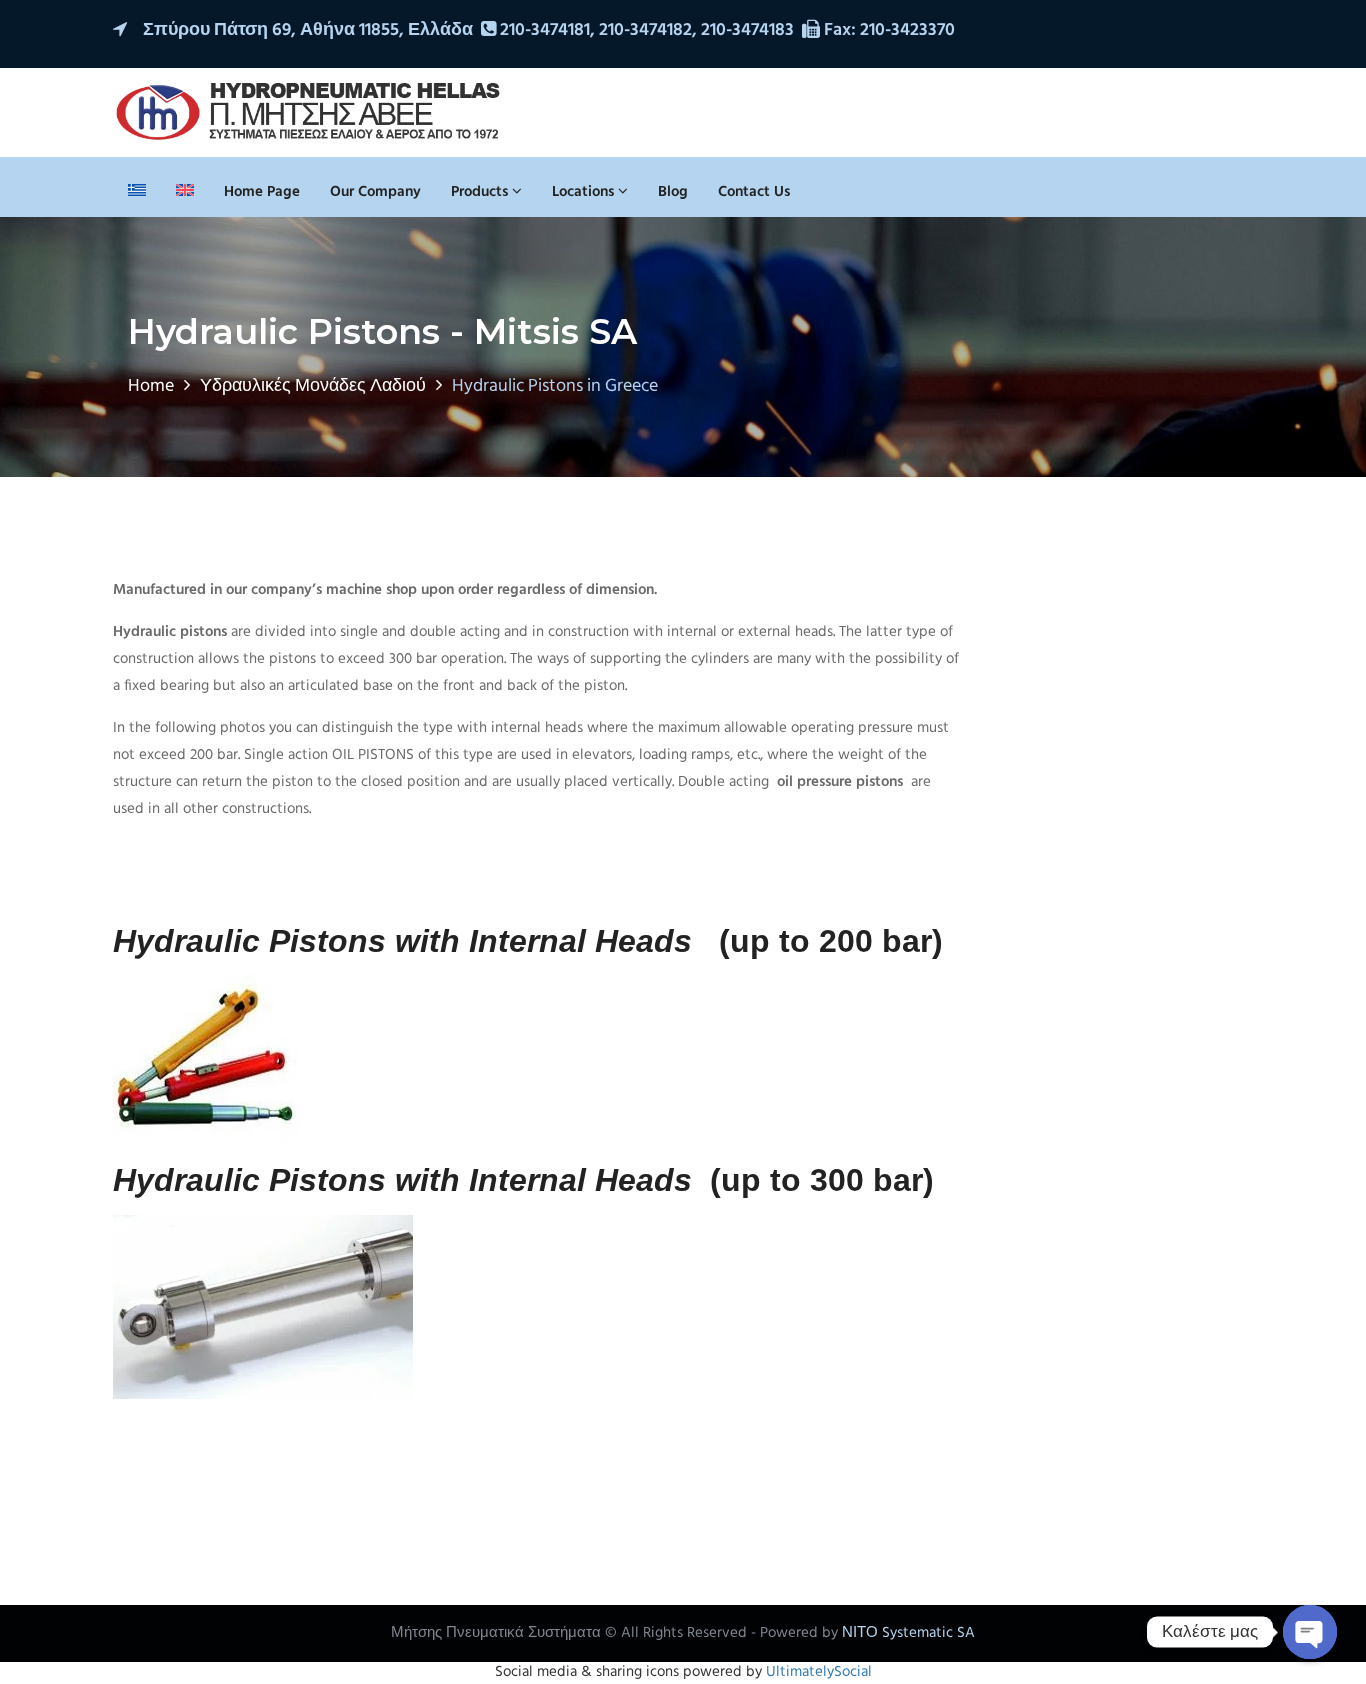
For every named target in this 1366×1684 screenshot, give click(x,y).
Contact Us (754, 192)
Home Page (262, 192)
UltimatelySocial (819, 1672)
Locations (585, 192)
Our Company (375, 192)
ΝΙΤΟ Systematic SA (908, 1633)
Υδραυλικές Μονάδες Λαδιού (313, 386)
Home (151, 386)
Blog (673, 192)
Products (481, 192)
